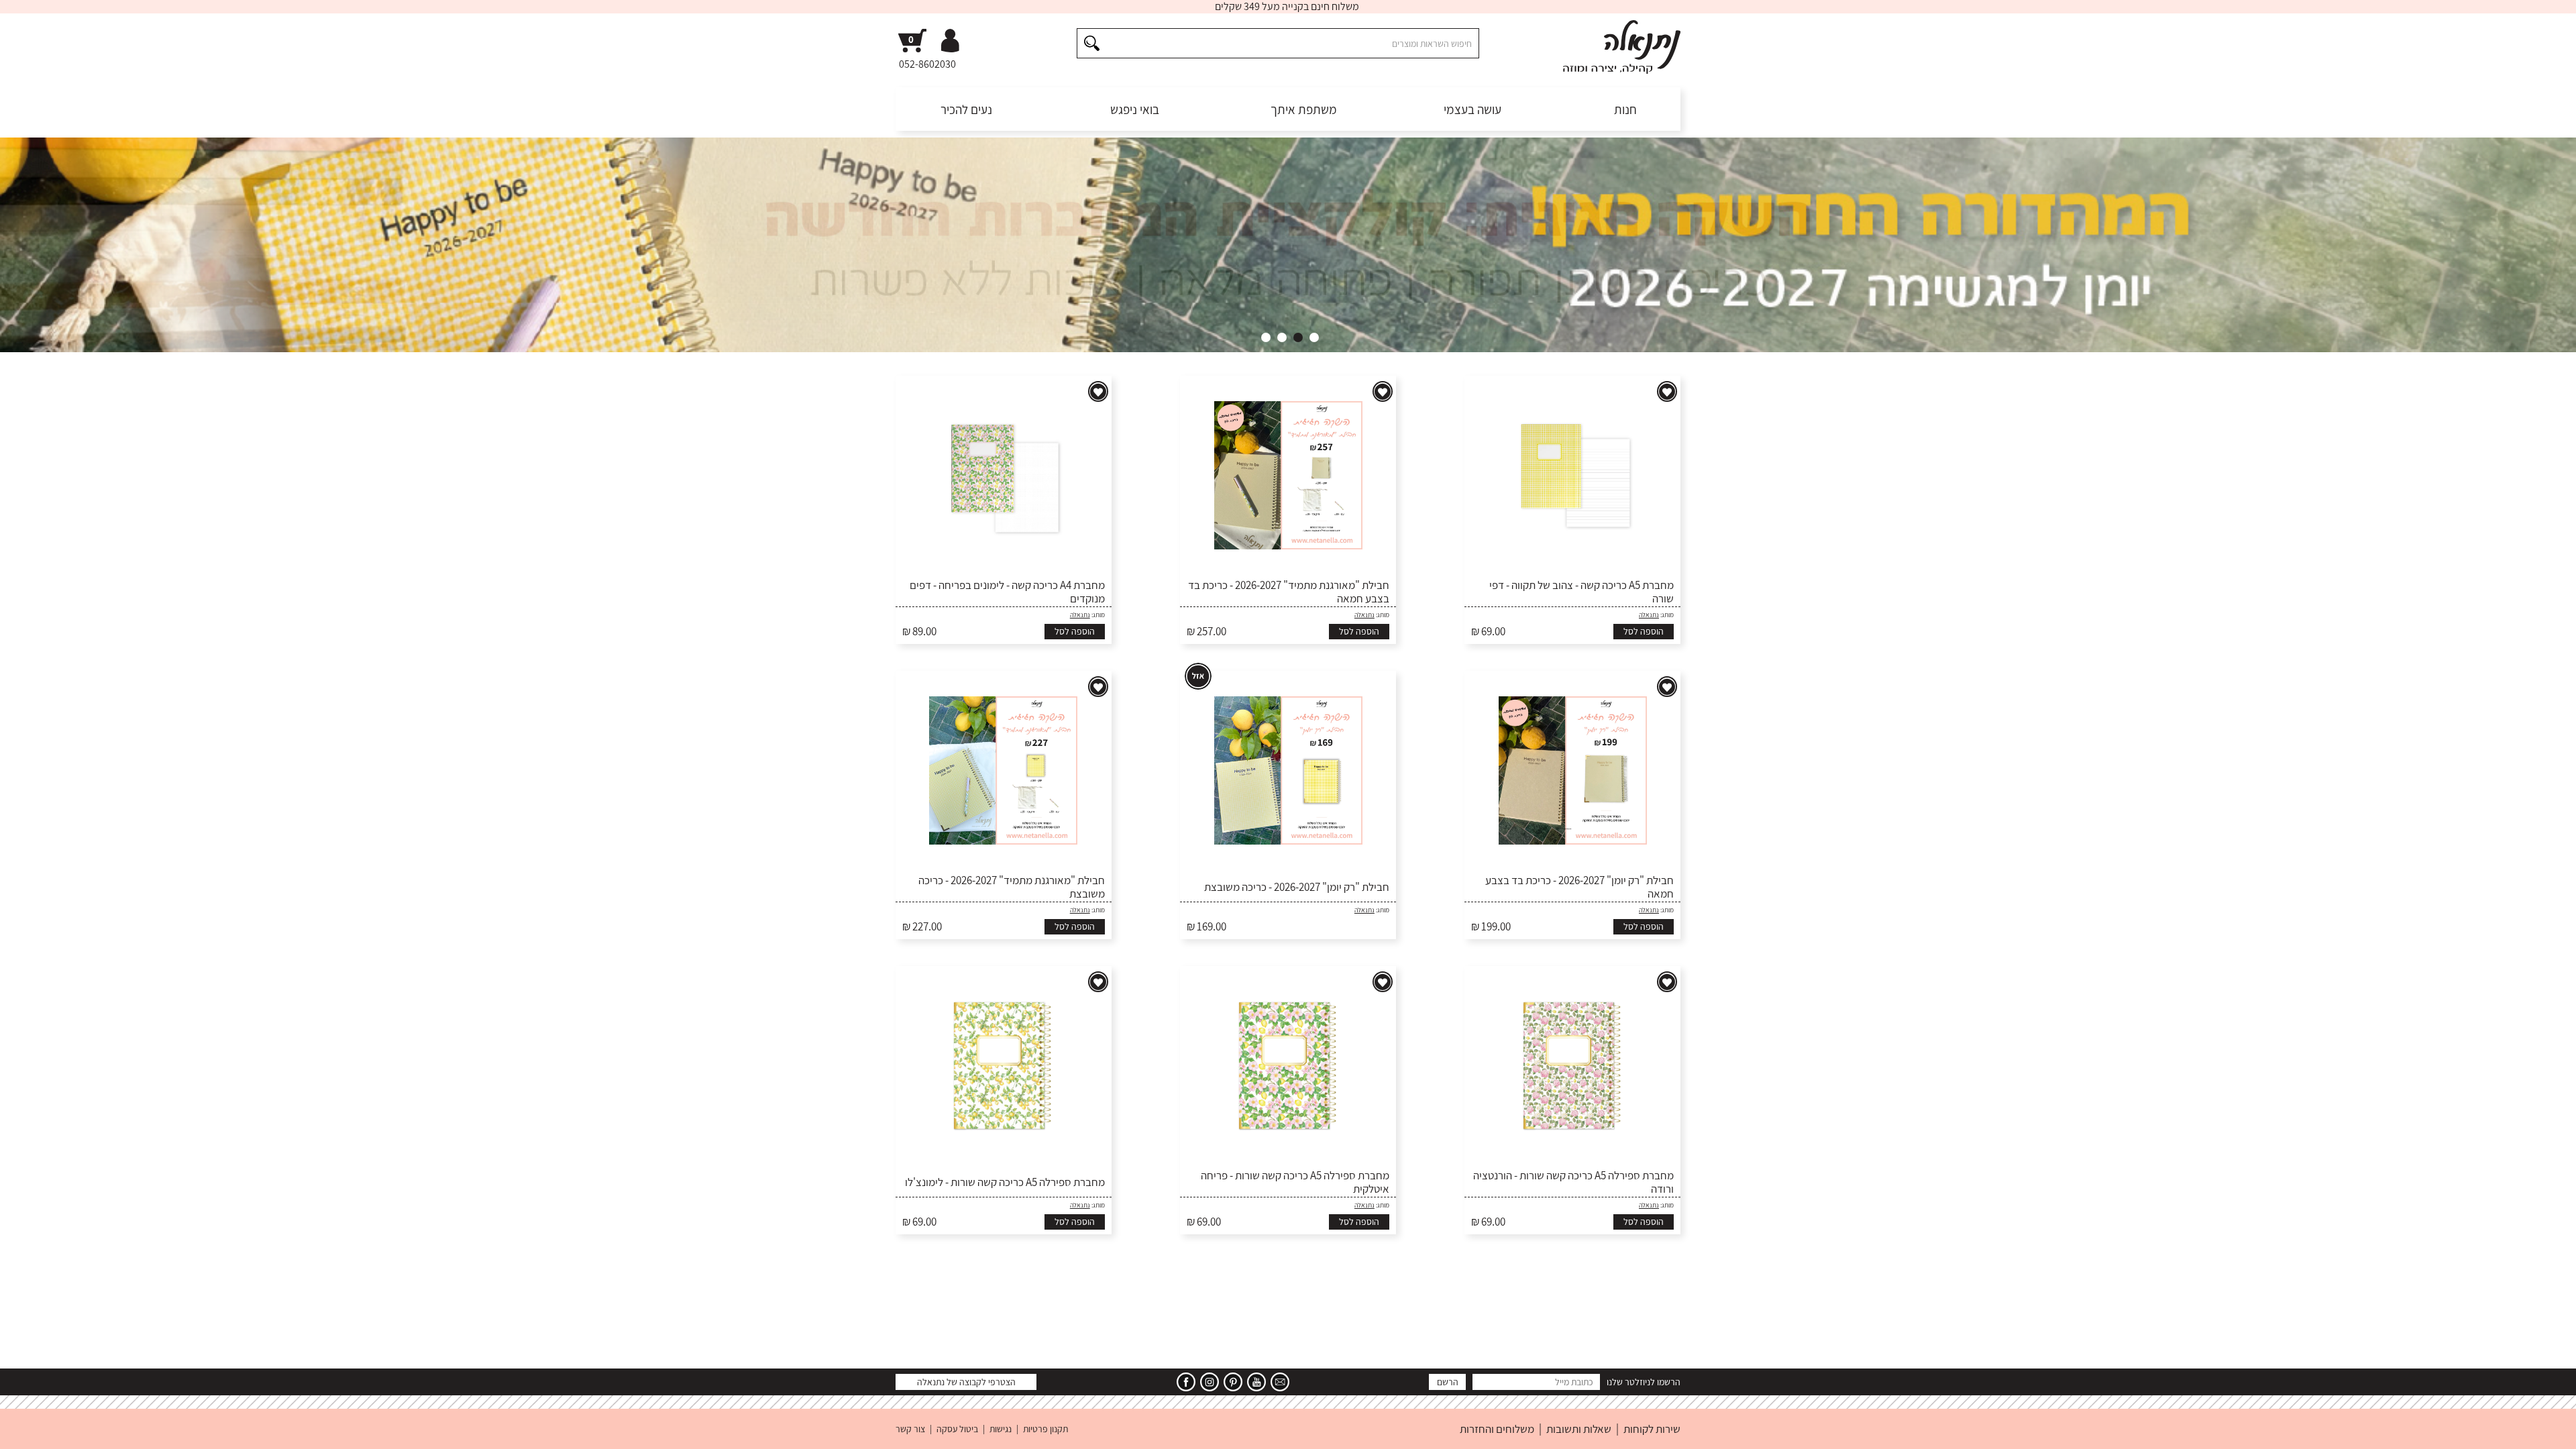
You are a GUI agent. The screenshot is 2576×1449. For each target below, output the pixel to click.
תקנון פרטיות (1045, 1429)
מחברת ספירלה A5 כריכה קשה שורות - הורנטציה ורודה (1573, 1182)
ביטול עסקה (957, 1429)
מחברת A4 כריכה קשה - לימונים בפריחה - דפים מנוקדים (1007, 592)
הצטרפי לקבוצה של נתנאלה (966, 1382)
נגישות (1001, 1429)
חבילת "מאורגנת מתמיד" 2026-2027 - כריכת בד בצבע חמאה (1289, 592)
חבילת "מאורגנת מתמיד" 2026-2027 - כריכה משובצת (1012, 887)
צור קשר (910, 1429)
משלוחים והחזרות (1497, 1429)
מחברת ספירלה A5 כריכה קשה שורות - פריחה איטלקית (1295, 1182)
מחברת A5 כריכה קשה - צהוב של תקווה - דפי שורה (1581, 592)
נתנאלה (1649, 615)
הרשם (1448, 1382)
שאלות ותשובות (1579, 1429)
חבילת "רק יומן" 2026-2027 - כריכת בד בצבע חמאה (1579, 887)
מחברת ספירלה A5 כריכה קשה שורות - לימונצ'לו (1005, 1182)
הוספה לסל (1644, 631)
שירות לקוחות (1652, 1429)
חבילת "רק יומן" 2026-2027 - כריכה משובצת (1297, 887)
